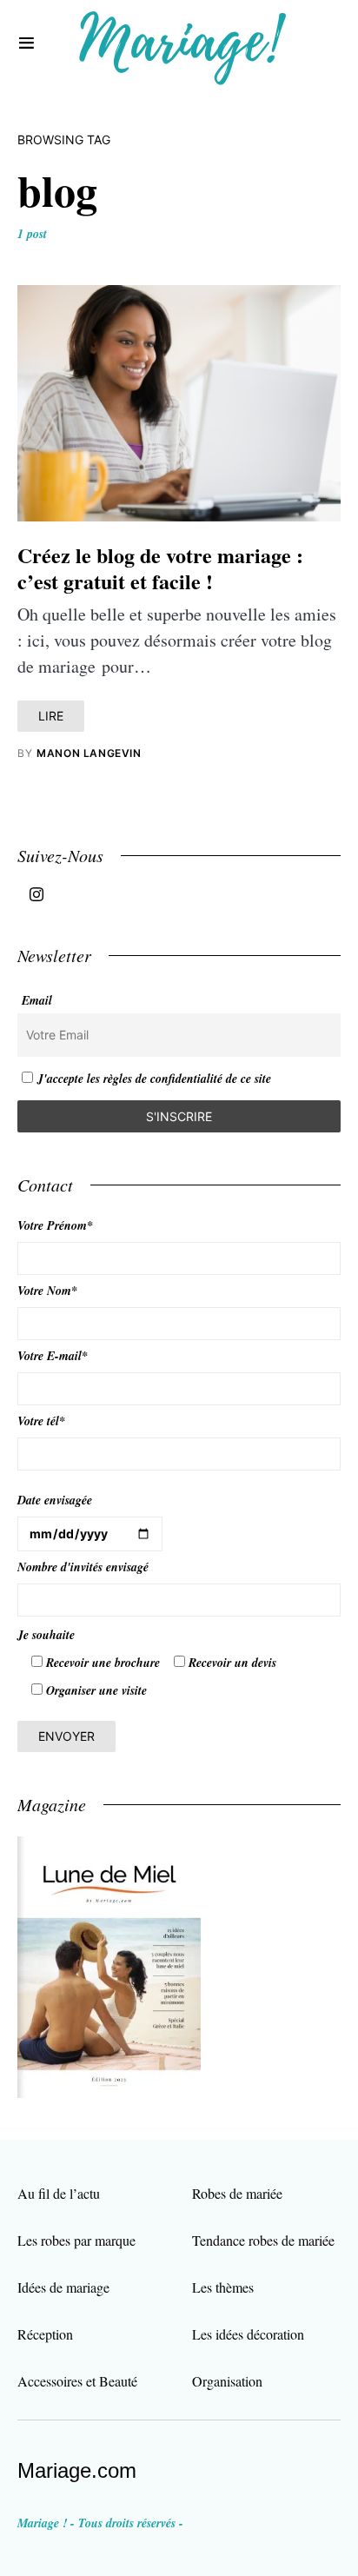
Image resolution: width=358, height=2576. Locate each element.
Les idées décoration (248, 2334)
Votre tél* (41, 1421)
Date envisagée (55, 1500)
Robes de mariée (237, 2193)
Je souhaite (46, 1635)
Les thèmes (223, 2287)
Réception (45, 2334)
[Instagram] (36, 894)
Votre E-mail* (53, 1356)
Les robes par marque (76, 2240)
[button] (27, 43)
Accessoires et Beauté (77, 2381)
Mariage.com (77, 2470)
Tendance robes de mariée (263, 2240)
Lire (51, 716)
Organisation (227, 2381)
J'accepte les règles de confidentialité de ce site (154, 1079)
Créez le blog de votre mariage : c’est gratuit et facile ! (160, 568)
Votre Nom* (47, 1291)
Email (37, 1000)
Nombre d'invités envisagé (83, 1567)
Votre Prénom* (55, 1225)
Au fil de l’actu (59, 2193)
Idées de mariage (63, 2287)
